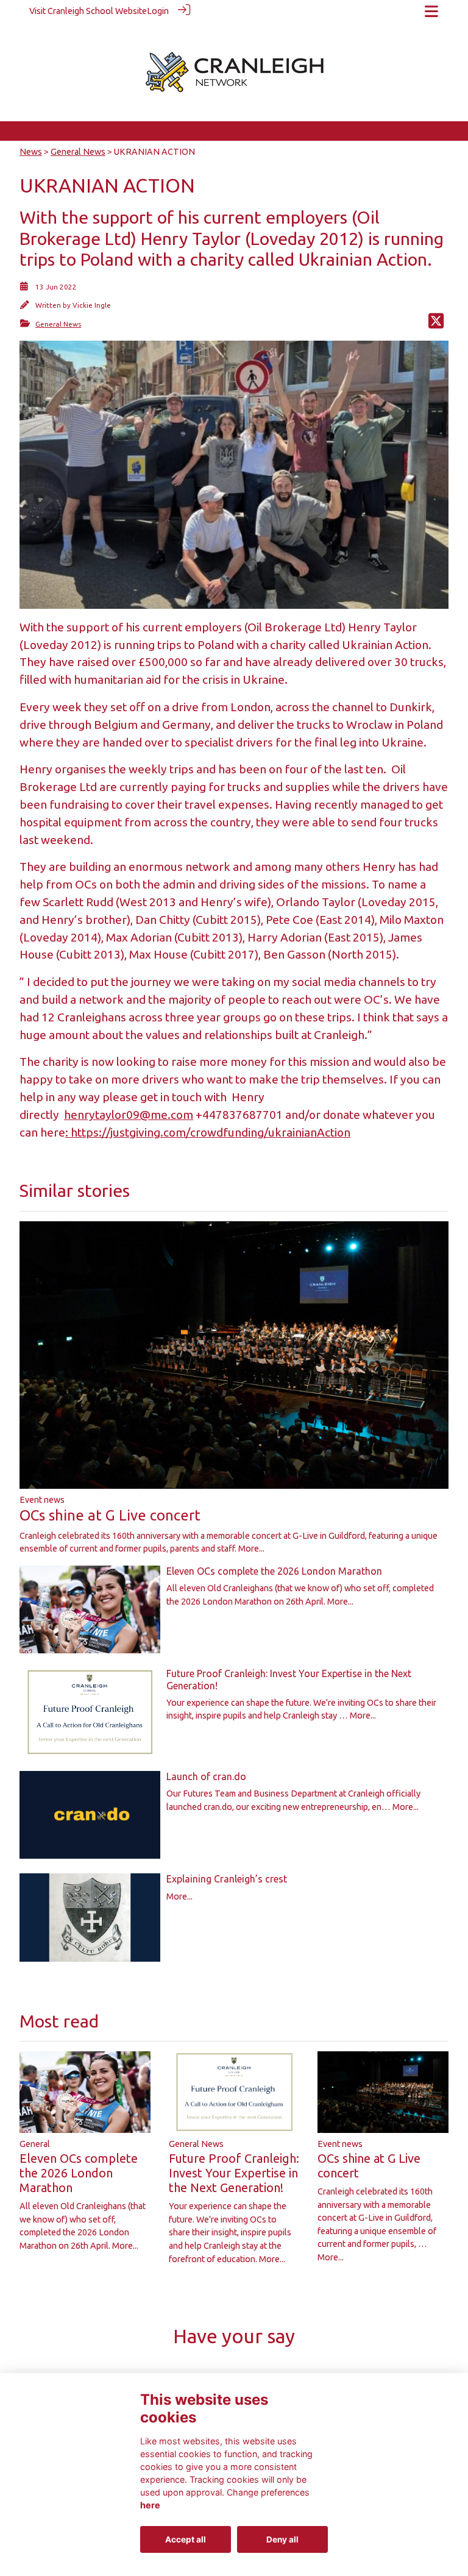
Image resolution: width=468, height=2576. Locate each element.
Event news (42, 1500)
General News (78, 152)
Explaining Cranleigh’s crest (227, 1879)
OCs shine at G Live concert (110, 1515)
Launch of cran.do (206, 1776)
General (35, 2144)
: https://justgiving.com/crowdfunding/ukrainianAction (208, 1132)
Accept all (186, 2539)
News (31, 152)
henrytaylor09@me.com (129, 1115)
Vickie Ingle (92, 305)
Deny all (282, 2539)
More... (251, 1549)
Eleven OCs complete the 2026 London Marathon (274, 1571)
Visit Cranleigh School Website (88, 11)
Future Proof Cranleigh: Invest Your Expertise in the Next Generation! (234, 2173)
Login (158, 11)
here (150, 2505)
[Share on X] (436, 324)
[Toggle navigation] (431, 11)
